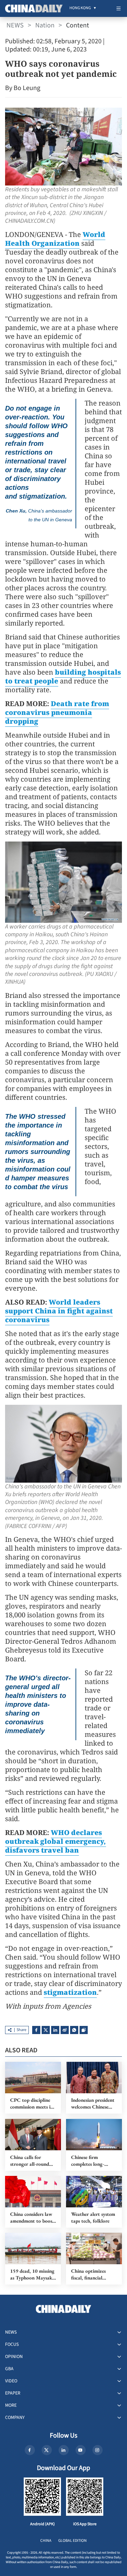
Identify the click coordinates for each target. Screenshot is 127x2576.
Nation (45, 25)
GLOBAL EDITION (72, 2541)
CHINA (46, 2541)
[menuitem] (80, 8)
